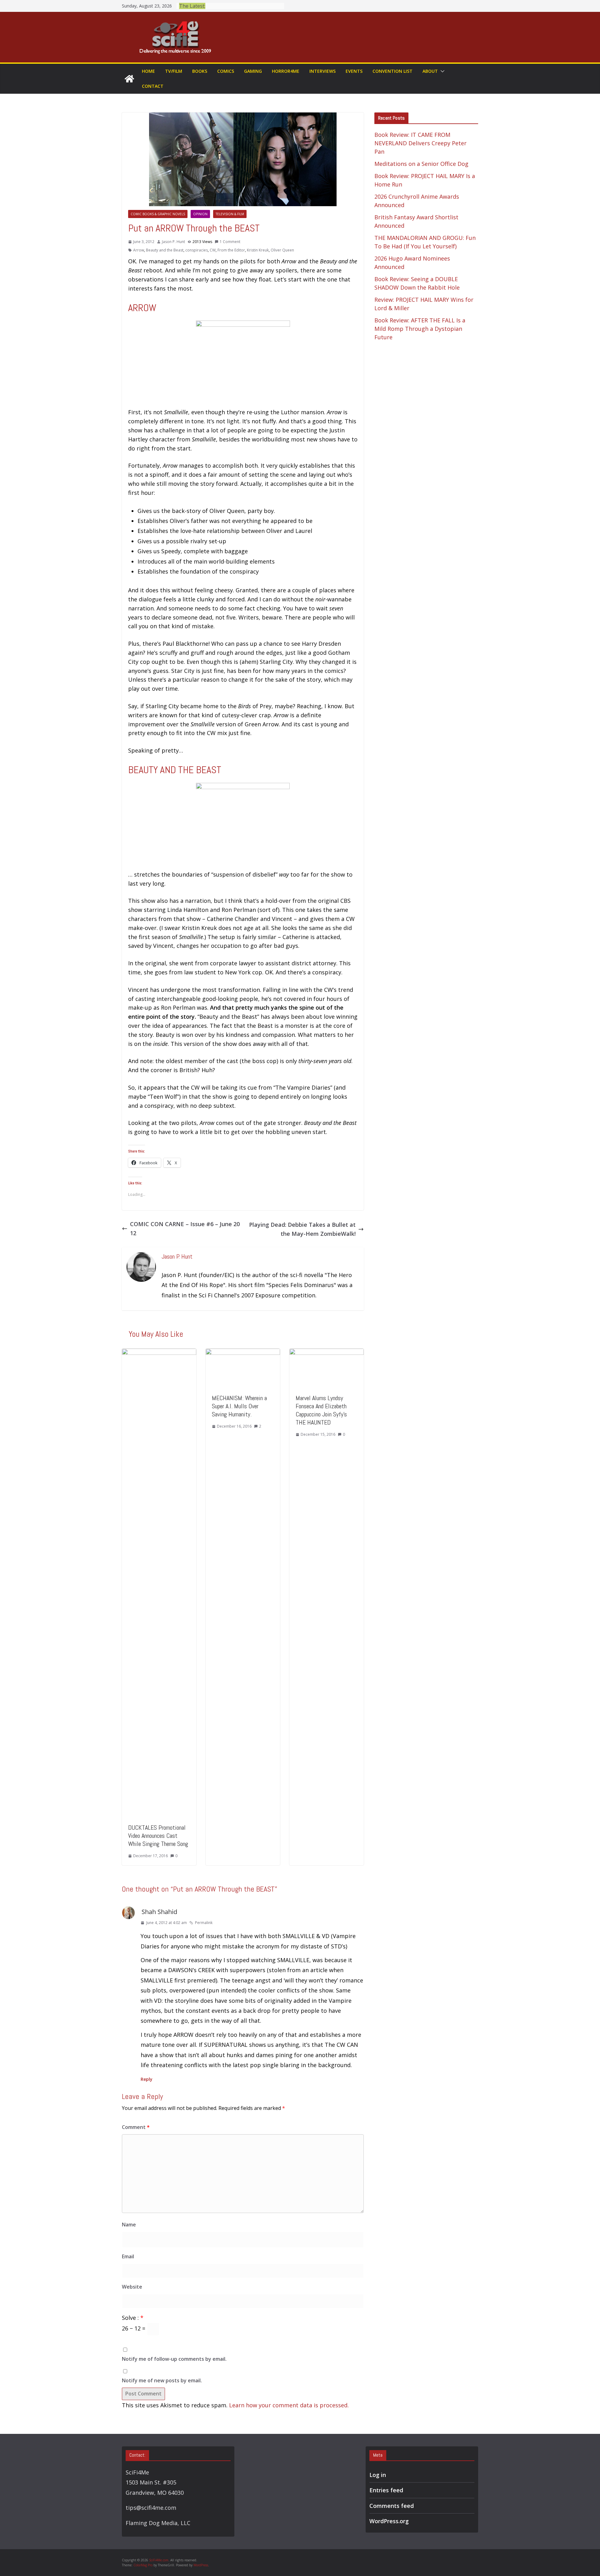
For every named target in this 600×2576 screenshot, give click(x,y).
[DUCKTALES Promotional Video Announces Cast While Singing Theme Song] (159, 1353)
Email (128, 2256)
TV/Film (174, 71)
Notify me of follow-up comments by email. (174, 2359)
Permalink (204, 1923)
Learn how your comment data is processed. (289, 2405)
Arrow (139, 250)
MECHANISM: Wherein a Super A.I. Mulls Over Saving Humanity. (239, 1406)
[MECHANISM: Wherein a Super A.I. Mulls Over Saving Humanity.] (243, 1353)
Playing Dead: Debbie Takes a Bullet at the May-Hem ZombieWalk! (302, 1229)
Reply (147, 2079)
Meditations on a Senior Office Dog (421, 164)
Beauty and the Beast (165, 250)
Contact (153, 86)
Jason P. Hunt (173, 242)
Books (200, 71)
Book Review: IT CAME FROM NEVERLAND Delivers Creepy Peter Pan (420, 143)
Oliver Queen (282, 250)
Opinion (200, 214)
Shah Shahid (159, 1912)
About (430, 71)
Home (148, 71)
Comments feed (392, 2506)
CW (213, 250)
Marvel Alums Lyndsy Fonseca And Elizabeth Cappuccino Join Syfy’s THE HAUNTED (321, 1410)
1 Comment (230, 242)
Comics (226, 71)
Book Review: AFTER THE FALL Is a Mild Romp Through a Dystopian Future (420, 329)
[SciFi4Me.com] (129, 79)
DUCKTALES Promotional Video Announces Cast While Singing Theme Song (158, 1836)
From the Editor (231, 250)
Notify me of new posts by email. (162, 2380)
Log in (378, 2475)
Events (354, 71)
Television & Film (230, 214)
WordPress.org (389, 2521)
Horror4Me (286, 71)
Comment (136, 2127)
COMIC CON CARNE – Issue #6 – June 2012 (185, 1228)
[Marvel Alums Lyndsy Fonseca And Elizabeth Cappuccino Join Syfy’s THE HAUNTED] (327, 1353)
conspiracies (197, 250)
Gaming (253, 71)
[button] (441, 71)
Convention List (392, 71)
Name (129, 2225)
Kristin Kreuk (258, 250)
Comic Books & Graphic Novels (158, 214)
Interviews (322, 71)
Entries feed (386, 2490)
